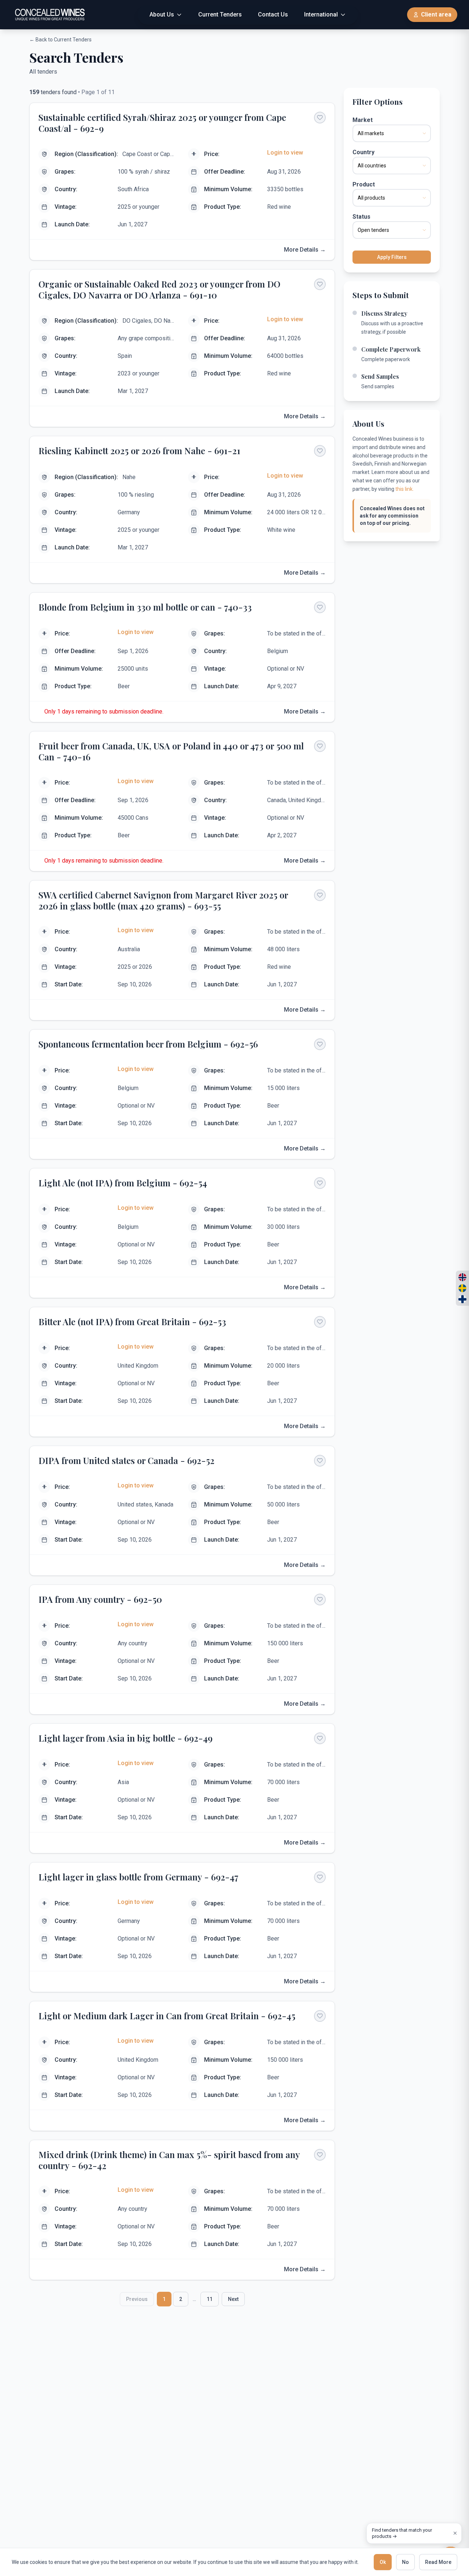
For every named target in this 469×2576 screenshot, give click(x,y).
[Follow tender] (320, 118)
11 (210, 2299)
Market (363, 120)
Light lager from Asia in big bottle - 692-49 (125, 1738)
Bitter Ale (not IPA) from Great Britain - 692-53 (132, 1322)
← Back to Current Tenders (60, 40)
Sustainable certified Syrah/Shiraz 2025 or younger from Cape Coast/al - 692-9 (162, 123)
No (405, 2562)
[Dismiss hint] (455, 2533)
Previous (137, 2299)
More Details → (305, 250)
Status (361, 217)
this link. (405, 489)
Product (364, 184)
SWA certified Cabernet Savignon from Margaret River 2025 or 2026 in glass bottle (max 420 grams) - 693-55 (163, 900)
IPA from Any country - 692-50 (100, 1599)
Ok (383, 2562)
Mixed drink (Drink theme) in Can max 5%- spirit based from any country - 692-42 (169, 2160)
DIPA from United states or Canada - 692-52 (126, 1460)
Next (233, 2299)
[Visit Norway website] (462, 1277)
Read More (438, 2562)
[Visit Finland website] (462, 1299)
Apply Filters (392, 257)
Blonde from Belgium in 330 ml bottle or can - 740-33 (145, 607)
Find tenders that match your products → (402, 2533)
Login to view (285, 153)
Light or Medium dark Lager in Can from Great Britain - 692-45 (167, 2016)
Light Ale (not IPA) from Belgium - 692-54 (123, 1183)
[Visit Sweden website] (462, 1288)
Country (363, 152)
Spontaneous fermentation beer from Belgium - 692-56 (148, 1044)
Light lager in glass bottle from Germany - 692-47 (139, 1877)
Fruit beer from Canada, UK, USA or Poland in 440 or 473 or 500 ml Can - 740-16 (171, 751)
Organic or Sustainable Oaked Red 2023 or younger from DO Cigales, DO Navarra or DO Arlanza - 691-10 (159, 289)
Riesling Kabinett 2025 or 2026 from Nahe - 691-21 (139, 451)
